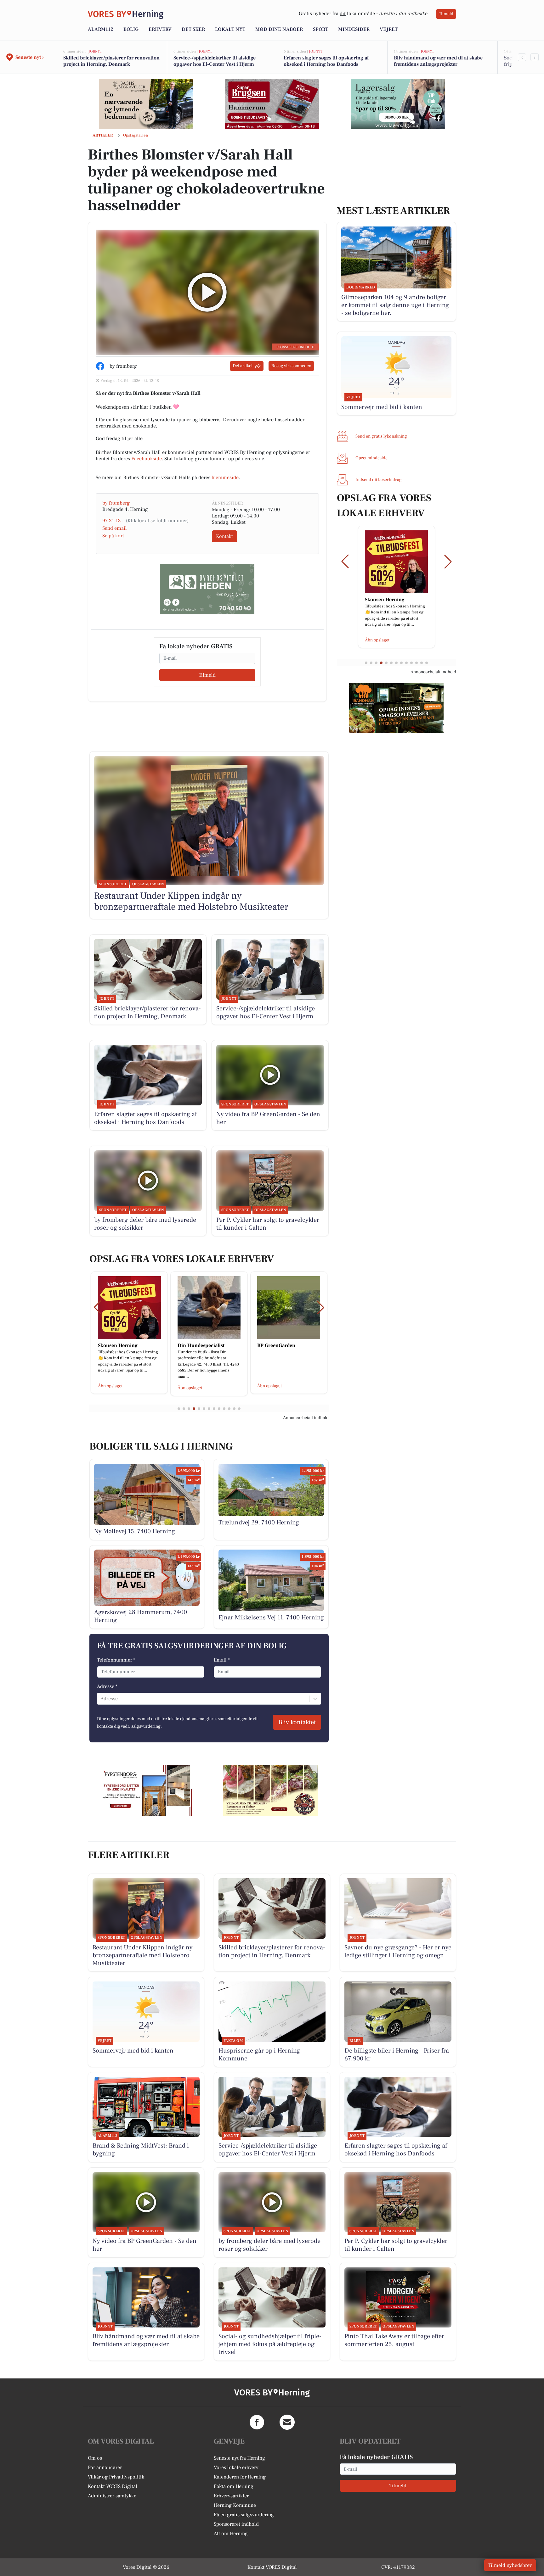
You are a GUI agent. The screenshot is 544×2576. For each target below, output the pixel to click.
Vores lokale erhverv (236, 2467)
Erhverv (160, 29)
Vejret (389, 29)
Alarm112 (101, 29)
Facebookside (147, 459)
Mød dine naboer (279, 29)
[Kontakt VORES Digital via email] (287, 2422)
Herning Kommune (235, 2505)
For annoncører (105, 2467)
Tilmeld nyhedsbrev (510, 2565)
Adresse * (107, 1686)
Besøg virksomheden (291, 366)
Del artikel (243, 366)
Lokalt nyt (230, 29)
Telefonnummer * (116, 1660)
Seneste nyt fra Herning (239, 2458)
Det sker (193, 29)
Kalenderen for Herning (240, 2477)
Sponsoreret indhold (236, 2524)
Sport (320, 29)
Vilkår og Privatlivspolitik (116, 2477)
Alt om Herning (231, 2534)
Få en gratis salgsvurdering (244, 2515)
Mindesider (354, 29)
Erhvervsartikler (231, 2496)
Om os (95, 2458)
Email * (222, 1660)
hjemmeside (225, 478)
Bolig (131, 29)
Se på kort (113, 536)
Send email (115, 528)
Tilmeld (446, 14)
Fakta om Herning (234, 2486)
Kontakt (224, 536)
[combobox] (101, 1699)
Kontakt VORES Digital (113, 2486)
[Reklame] (146, 104)
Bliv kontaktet (297, 1722)
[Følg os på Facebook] (257, 2422)
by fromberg (116, 503)
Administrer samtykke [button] (112, 2496)
